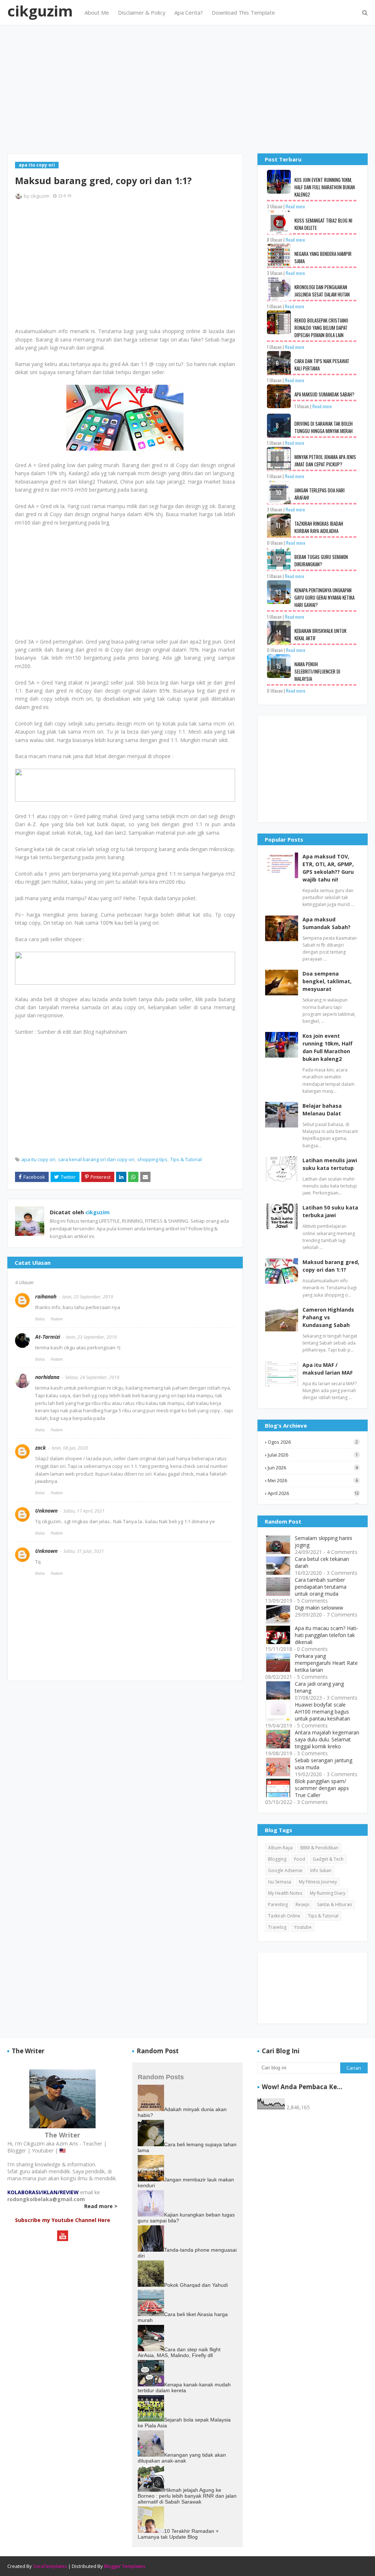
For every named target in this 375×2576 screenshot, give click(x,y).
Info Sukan (321, 1870)
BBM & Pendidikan (319, 1848)
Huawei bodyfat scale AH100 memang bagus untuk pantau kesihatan (322, 1712)
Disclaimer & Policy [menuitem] (142, 12)
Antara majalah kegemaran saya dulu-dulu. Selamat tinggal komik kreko (327, 1739)
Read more (295, 206)
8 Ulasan (275, 240)
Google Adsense (285, 1870)
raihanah (46, 1296)
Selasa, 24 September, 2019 (92, 1377)
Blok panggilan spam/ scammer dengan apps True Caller (322, 1788)
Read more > (101, 2206)
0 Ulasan (275, 543)
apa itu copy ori (38, 1159)
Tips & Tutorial (186, 1159)
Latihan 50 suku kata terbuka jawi (330, 1211)
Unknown (46, 1511)
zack (40, 1448)
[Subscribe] (63, 2239)
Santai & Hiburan (335, 1904)
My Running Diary (328, 1893)
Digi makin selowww (319, 1608)
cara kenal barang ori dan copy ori (96, 1159)
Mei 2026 (313, 1480)
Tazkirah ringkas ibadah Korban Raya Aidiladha (319, 527)
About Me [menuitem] (97, 12)
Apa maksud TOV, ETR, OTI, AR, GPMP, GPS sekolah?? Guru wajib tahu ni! (328, 868)
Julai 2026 (313, 1455)
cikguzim (40, 11)
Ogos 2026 (313, 1442)
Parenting (278, 1904)
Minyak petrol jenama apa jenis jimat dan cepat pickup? (325, 461)
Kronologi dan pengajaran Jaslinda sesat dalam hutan (322, 291)
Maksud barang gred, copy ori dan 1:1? (331, 1266)
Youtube (303, 1927)
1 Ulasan (274, 306)
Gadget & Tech (328, 1859)
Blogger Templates (125, 2566)
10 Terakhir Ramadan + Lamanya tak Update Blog (178, 2534)
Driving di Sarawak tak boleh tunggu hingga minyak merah (324, 427)
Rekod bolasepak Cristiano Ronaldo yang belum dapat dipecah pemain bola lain (321, 328)
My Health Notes (285, 1893)
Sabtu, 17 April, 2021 (84, 1511)
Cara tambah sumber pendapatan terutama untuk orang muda (321, 1587)
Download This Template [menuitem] (243, 12)
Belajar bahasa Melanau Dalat (322, 1110)
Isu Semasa (280, 1882)
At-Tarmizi (48, 1337)
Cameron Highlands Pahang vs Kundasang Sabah (328, 1317)
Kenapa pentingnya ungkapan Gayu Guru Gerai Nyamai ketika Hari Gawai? (324, 597)
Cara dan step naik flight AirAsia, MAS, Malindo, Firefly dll (179, 2352)
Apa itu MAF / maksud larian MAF (328, 1369)
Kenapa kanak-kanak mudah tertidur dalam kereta (184, 2387)
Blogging (277, 1859)
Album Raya (280, 1848)
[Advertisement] (187, 89)
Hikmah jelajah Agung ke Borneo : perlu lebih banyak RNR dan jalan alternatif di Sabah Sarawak (187, 2496)
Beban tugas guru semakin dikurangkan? (321, 560)
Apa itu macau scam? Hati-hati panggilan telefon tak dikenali (326, 1635)
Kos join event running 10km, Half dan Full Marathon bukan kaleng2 (325, 187)
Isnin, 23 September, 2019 (88, 1297)
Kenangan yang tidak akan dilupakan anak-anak (182, 2458)
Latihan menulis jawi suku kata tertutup (330, 1164)
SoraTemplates (50, 2566)
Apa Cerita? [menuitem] (189, 12)
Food (300, 1859)
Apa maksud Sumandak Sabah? (324, 394)
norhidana (47, 1377)
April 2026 (313, 1493)
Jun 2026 (313, 1468)
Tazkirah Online (284, 1916)
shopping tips (152, 1159)
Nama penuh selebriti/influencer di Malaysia (317, 671)
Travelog (277, 1927)
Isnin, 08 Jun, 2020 (70, 1448)
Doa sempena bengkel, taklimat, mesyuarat (327, 981)
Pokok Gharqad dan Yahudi (196, 2285)
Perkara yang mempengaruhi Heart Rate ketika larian (326, 1663)
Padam (57, 1319)
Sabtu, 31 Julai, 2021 (84, 1551)
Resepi (302, 1904)
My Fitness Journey (318, 1882)
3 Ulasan (275, 206)
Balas (40, 1319)
